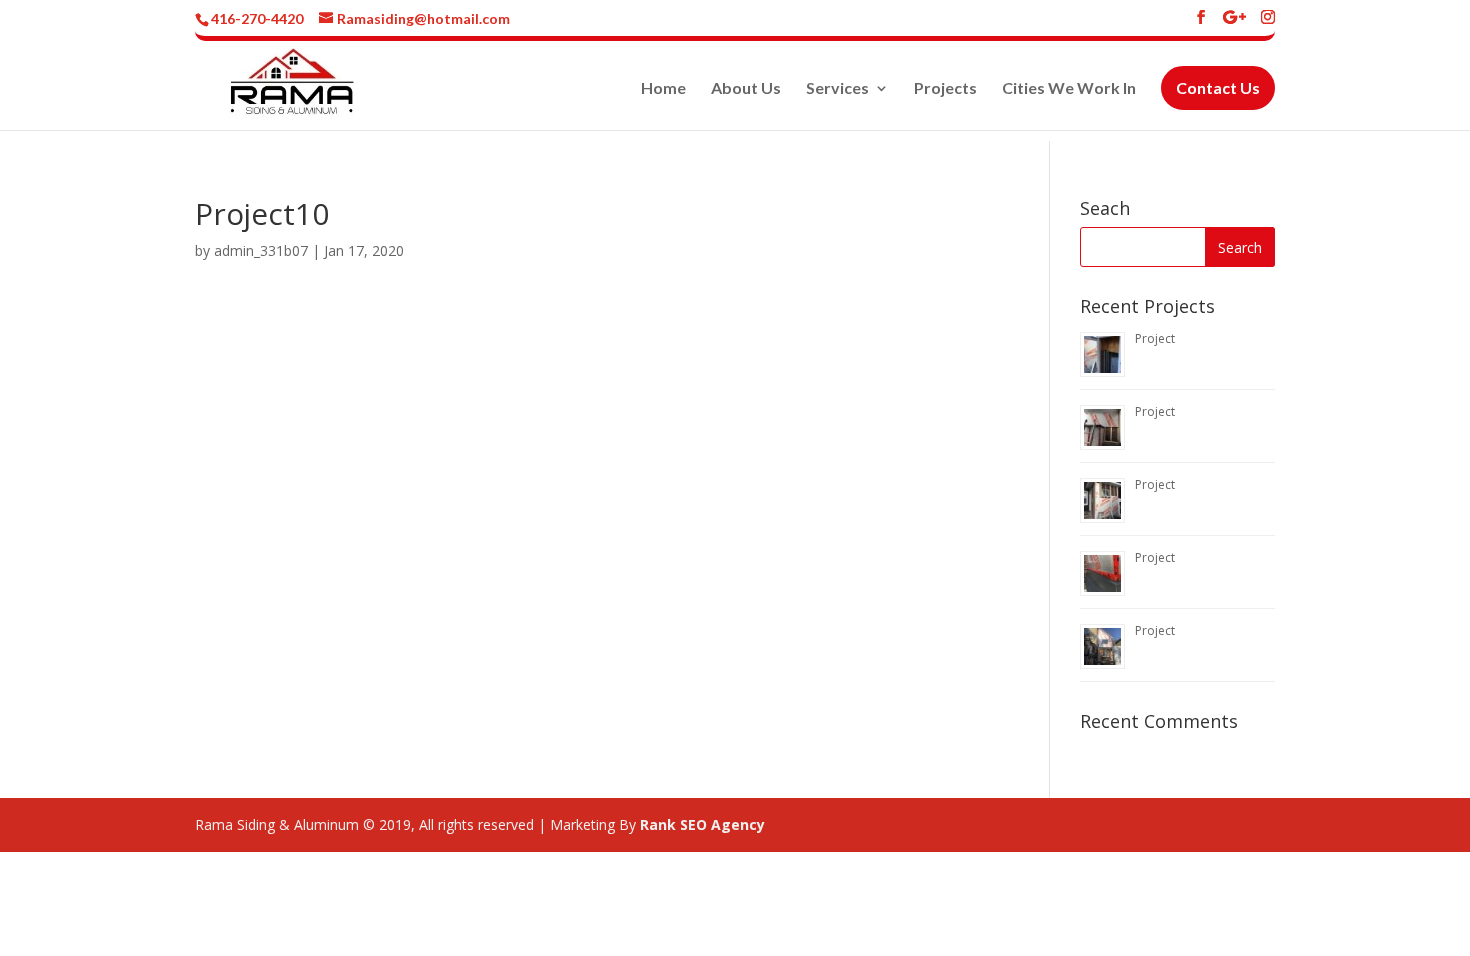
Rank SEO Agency (702, 824)
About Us (746, 100)
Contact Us (1218, 98)
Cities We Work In (1069, 100)
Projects (945, 100)
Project (1155, 338)
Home (663, 100)
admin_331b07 (261, 250)
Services (837, 100)
